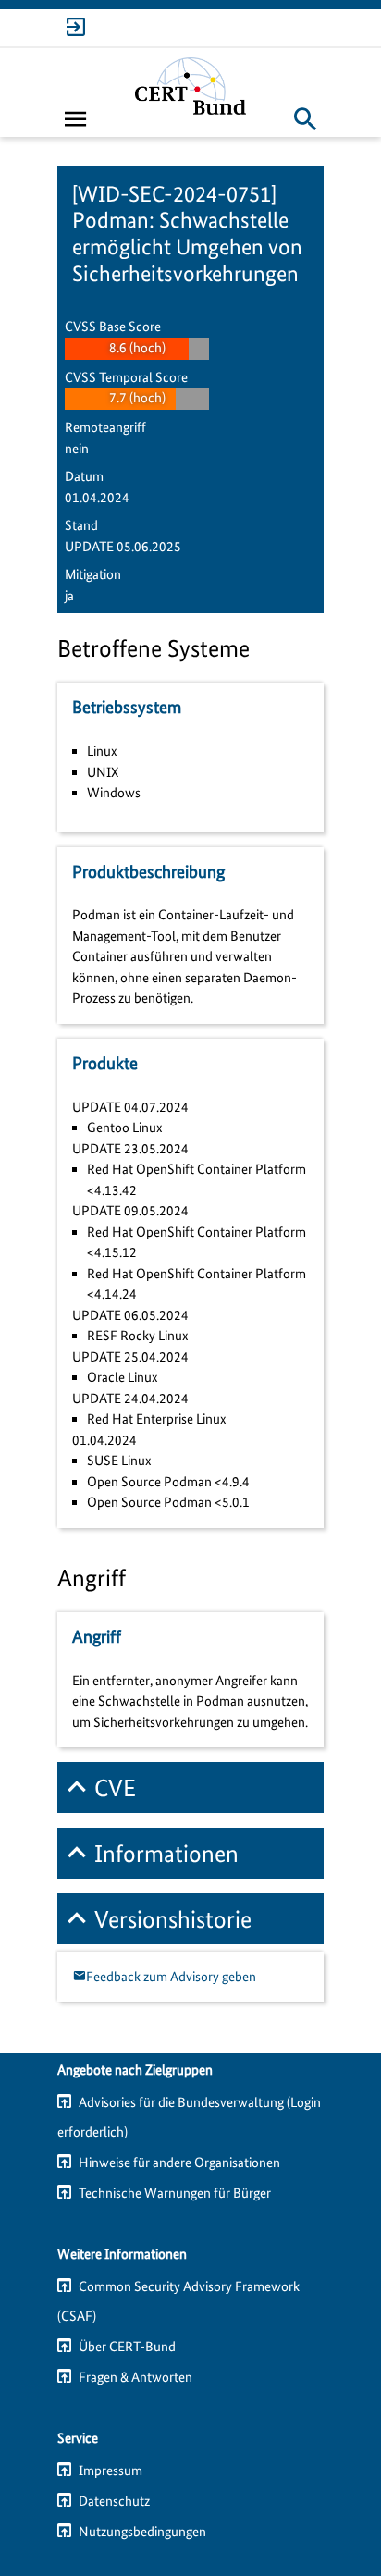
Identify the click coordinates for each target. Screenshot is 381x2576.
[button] (305, 118)
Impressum (111, 2471)
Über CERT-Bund (127, 2347)
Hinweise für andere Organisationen (179, 2163)
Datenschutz (114, 2501)
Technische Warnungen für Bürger (175, 2193)
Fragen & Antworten (135, 2377)
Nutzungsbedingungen (142, 2532)
